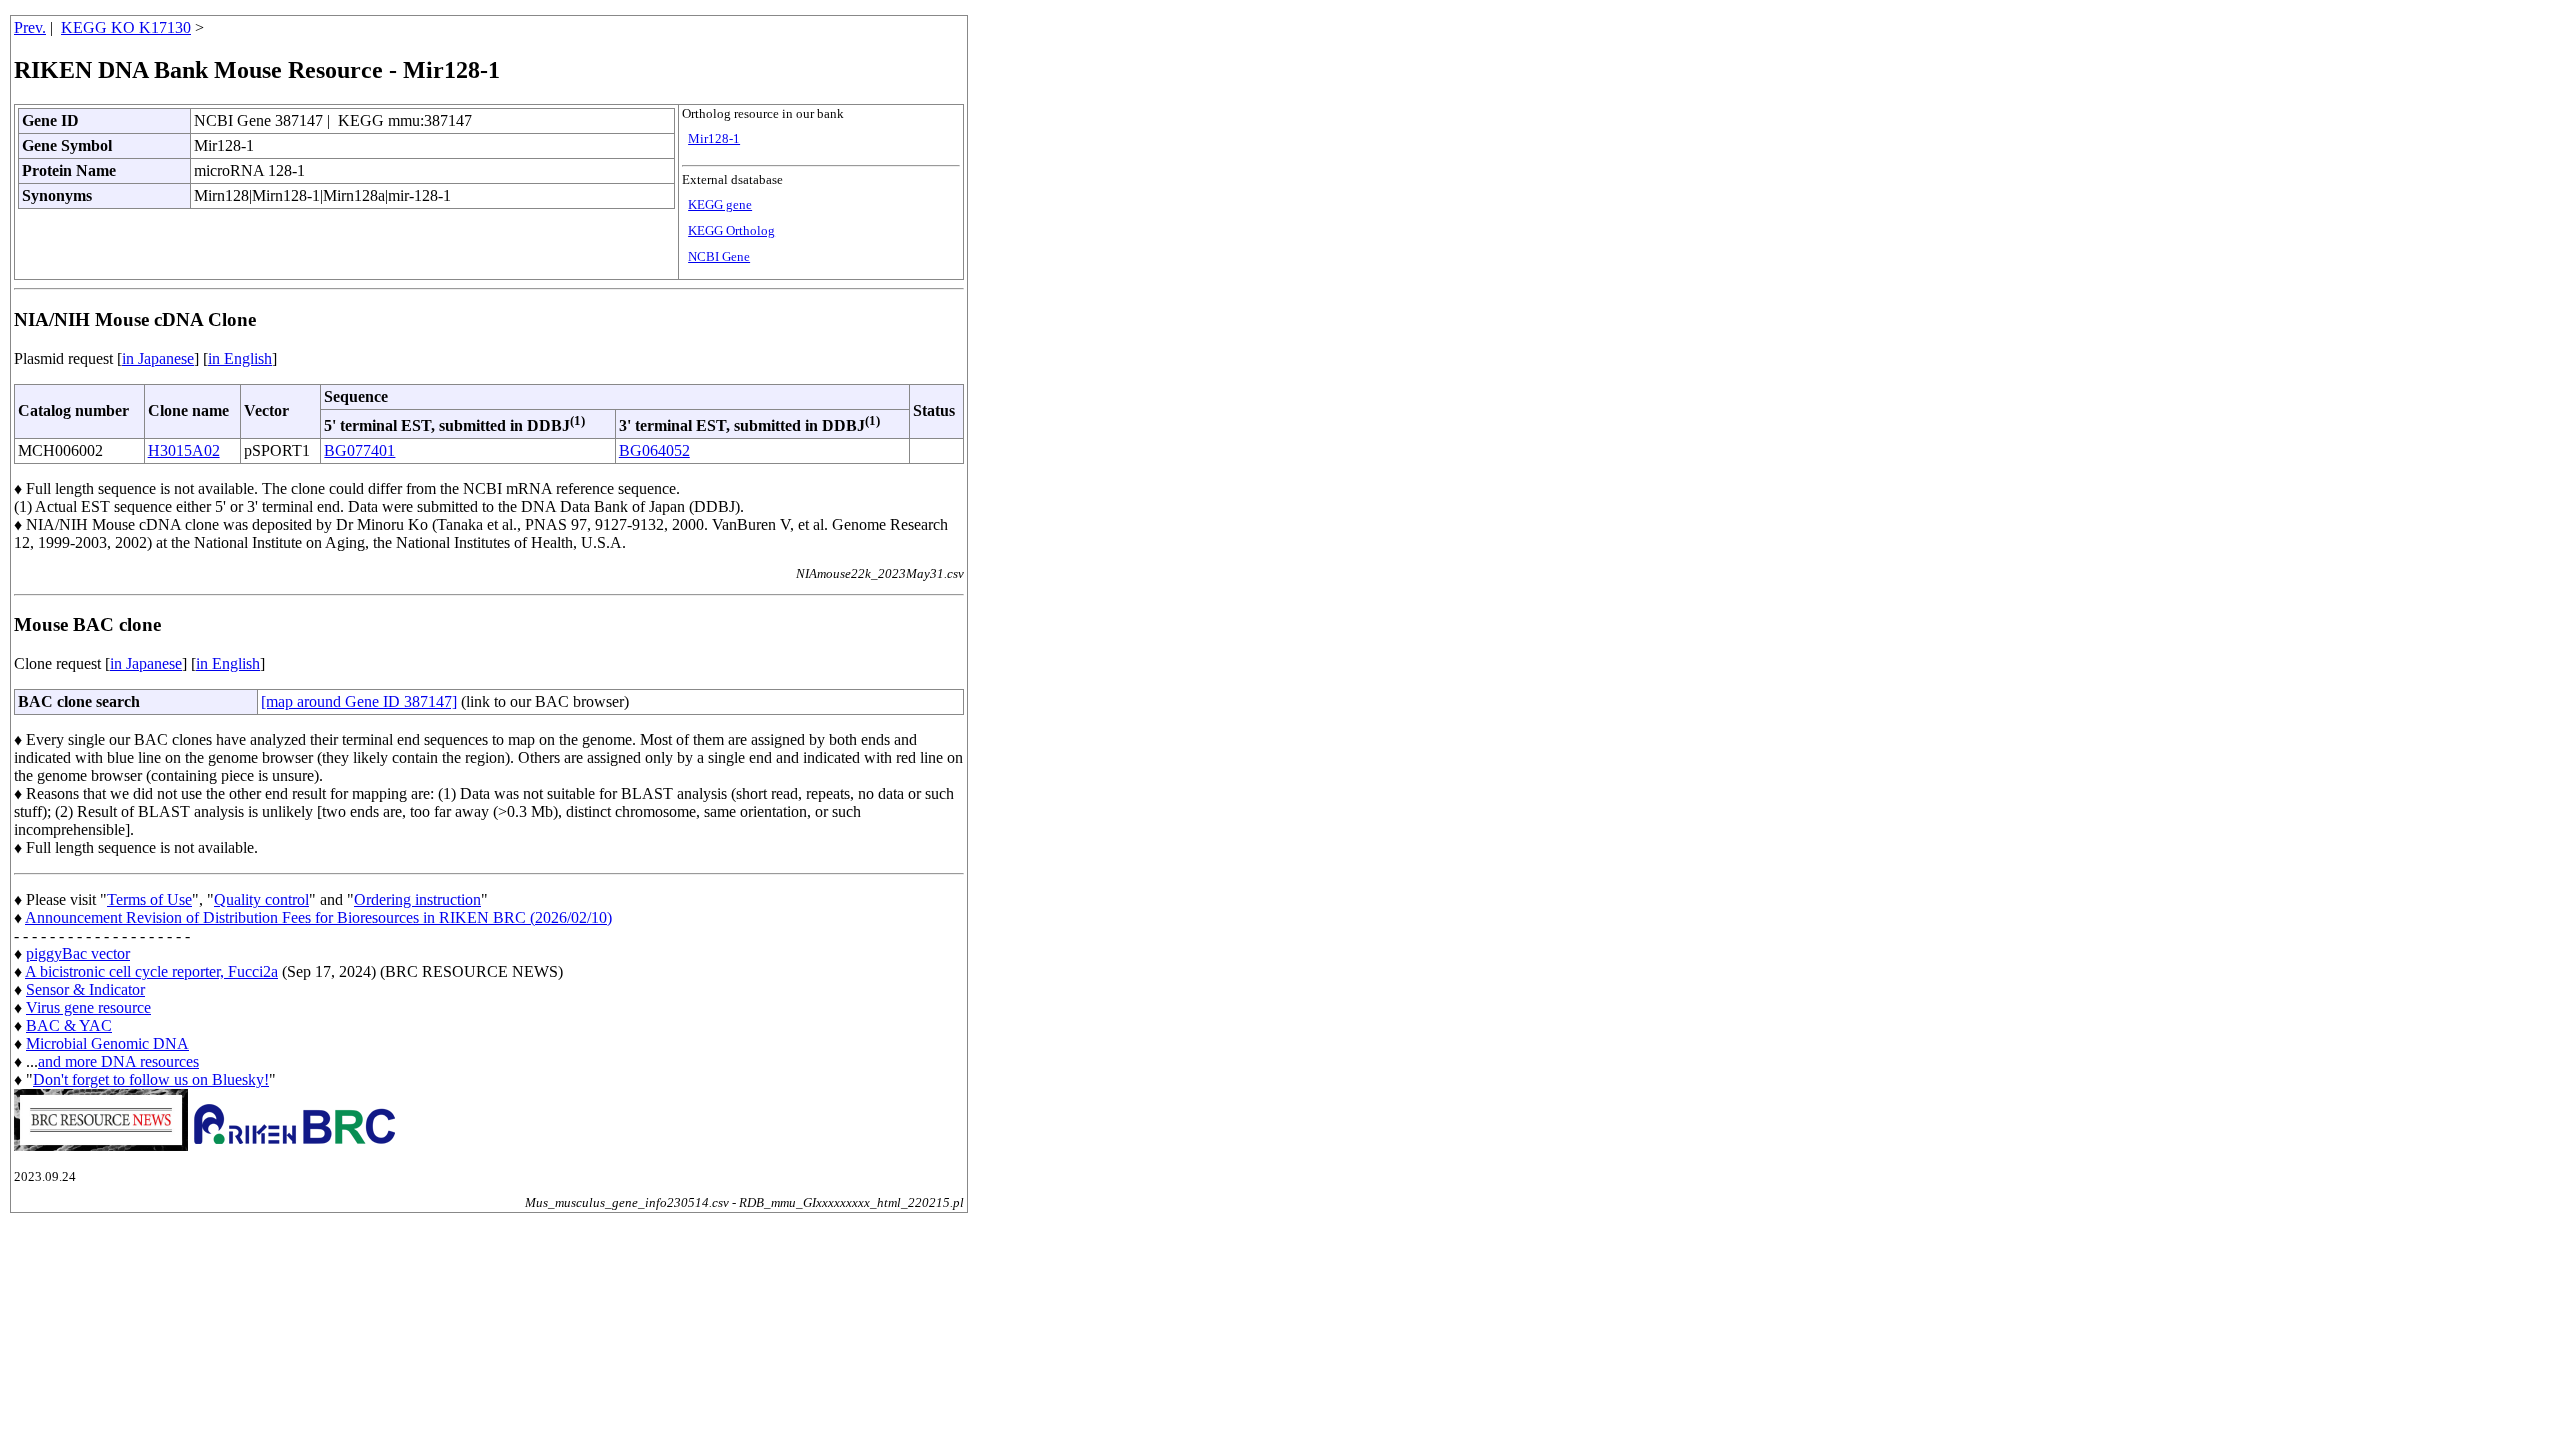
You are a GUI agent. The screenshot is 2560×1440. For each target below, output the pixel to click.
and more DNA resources (118, 1061)
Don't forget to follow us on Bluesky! (151, 1079)
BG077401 (359, 450)
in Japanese (158, 358)
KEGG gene (720, 205)
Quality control (261, 899)
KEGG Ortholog (731, 231)
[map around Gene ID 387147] (359, 701)
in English (240, 358)
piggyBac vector (78, 953)
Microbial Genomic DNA (107, 1043)
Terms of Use (149, 899)
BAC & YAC (69, 1025)
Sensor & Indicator (85, 989)
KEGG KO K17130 (126, 27)
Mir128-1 (714, 139)
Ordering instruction (417, 899)
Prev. (30, 27)
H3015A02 (184, 450)
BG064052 (654, 450)
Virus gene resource (88, 1007)
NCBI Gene (719, 257)
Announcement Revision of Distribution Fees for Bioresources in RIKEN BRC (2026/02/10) (318, 917)
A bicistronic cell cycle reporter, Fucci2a (151, 971)
